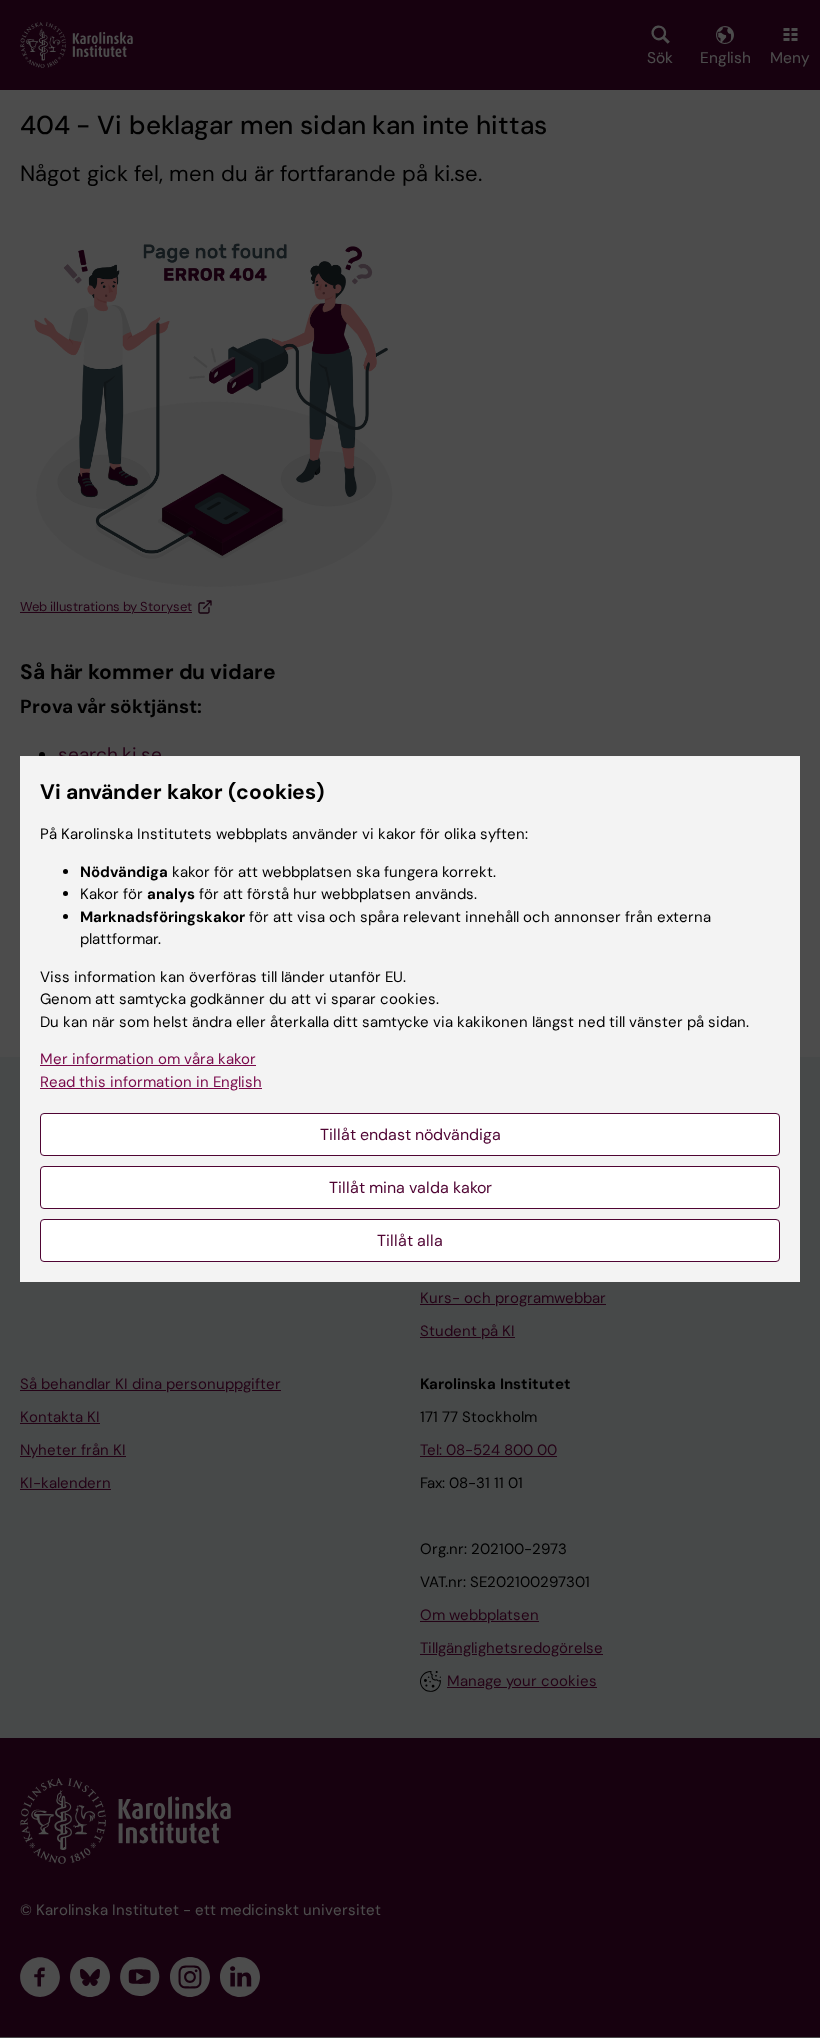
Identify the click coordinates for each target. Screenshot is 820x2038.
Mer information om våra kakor (148, 1059)
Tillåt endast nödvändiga (410, 1134)
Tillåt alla (410, 1240)
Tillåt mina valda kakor (410, 1187)
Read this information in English (151, 1082)
